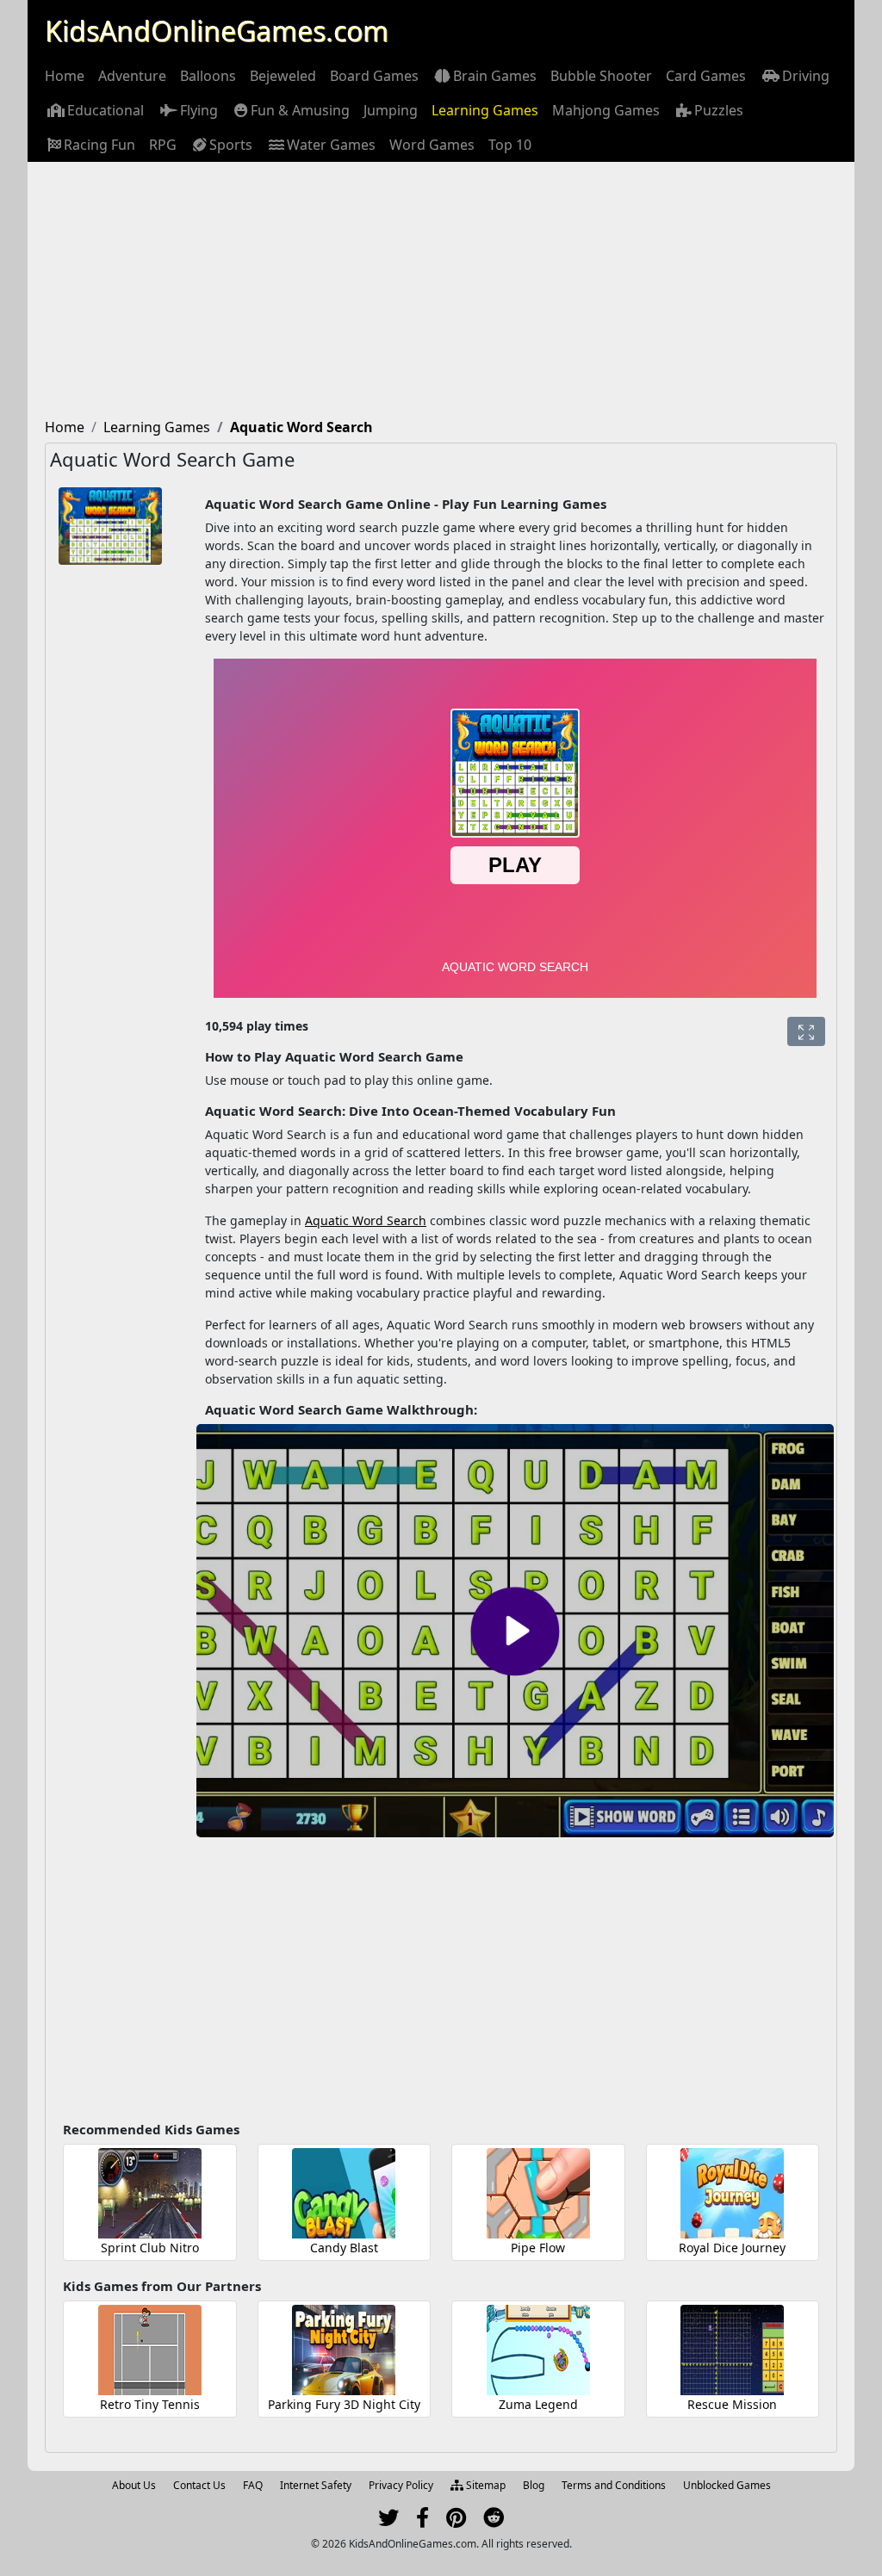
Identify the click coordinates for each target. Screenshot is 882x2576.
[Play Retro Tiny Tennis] (150, 2350)
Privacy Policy (401, 2485)
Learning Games (485, 110)
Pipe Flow (538, 2248)
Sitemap (484, 2485)
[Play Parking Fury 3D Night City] (344, 2350)
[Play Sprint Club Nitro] (150, 2193)
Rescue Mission (732, 2404)
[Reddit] (494, 2521)
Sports (231, 145)
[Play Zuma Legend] (538, 2350)
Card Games (706, 76)
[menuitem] (65, 76)
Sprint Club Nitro (150, 2248)
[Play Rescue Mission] (732, 2350)
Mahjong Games (606, 110)
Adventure (132, 76)
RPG (163, 145)
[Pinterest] (456, 2521)
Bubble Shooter (601, 76)
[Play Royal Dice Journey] (732, 2193)
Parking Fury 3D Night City (344, 2404)
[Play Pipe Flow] (538, 2193)
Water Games (331, 145)
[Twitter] (388, 2521)
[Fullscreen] (806, 1031)
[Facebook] (422, 2521)
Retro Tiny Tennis (150, 2404)
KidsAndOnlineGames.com (217, 31)
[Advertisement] (441, 291)
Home (65, 76)
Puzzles (719, 110)
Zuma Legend (538, 2404)
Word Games (432, 145)
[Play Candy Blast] (344, 2193)
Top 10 (510, 145)
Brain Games (495, 76)
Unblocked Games (727, 2485)
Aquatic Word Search (366, 1220)
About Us (134, 2485)
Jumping (391, 110)
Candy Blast (344, 2248)
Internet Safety (316, 2485)
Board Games (374, 76)
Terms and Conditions (614, 2485)
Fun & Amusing (300, 110)
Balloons (208, 76)
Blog (534, 2485)
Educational (106, 110)
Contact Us (199, 2485)
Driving (806, 76)
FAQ (253, 2485)
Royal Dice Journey (732, 2248)
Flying (199, 110)
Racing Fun (99, 145)
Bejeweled (283, 76)
